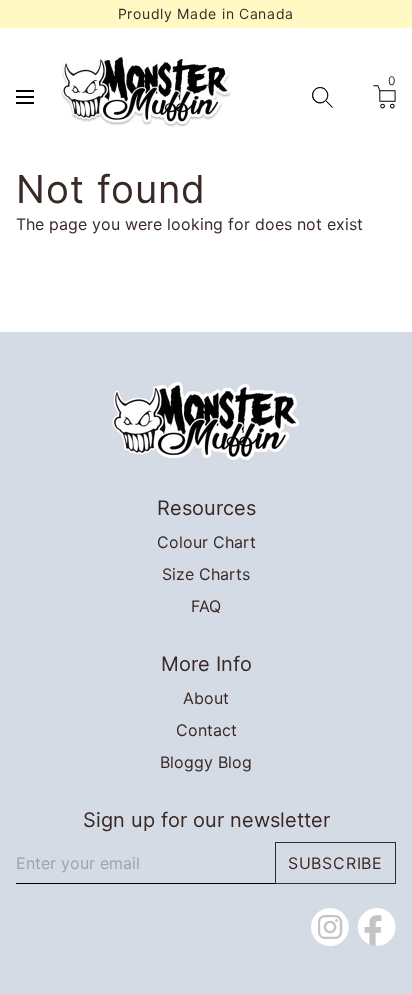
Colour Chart (206, 542)
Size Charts (206, 574)
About (206, 698)
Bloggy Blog (206, 762)
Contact (206, 730)
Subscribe (335, 863)
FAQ (206, 606)
